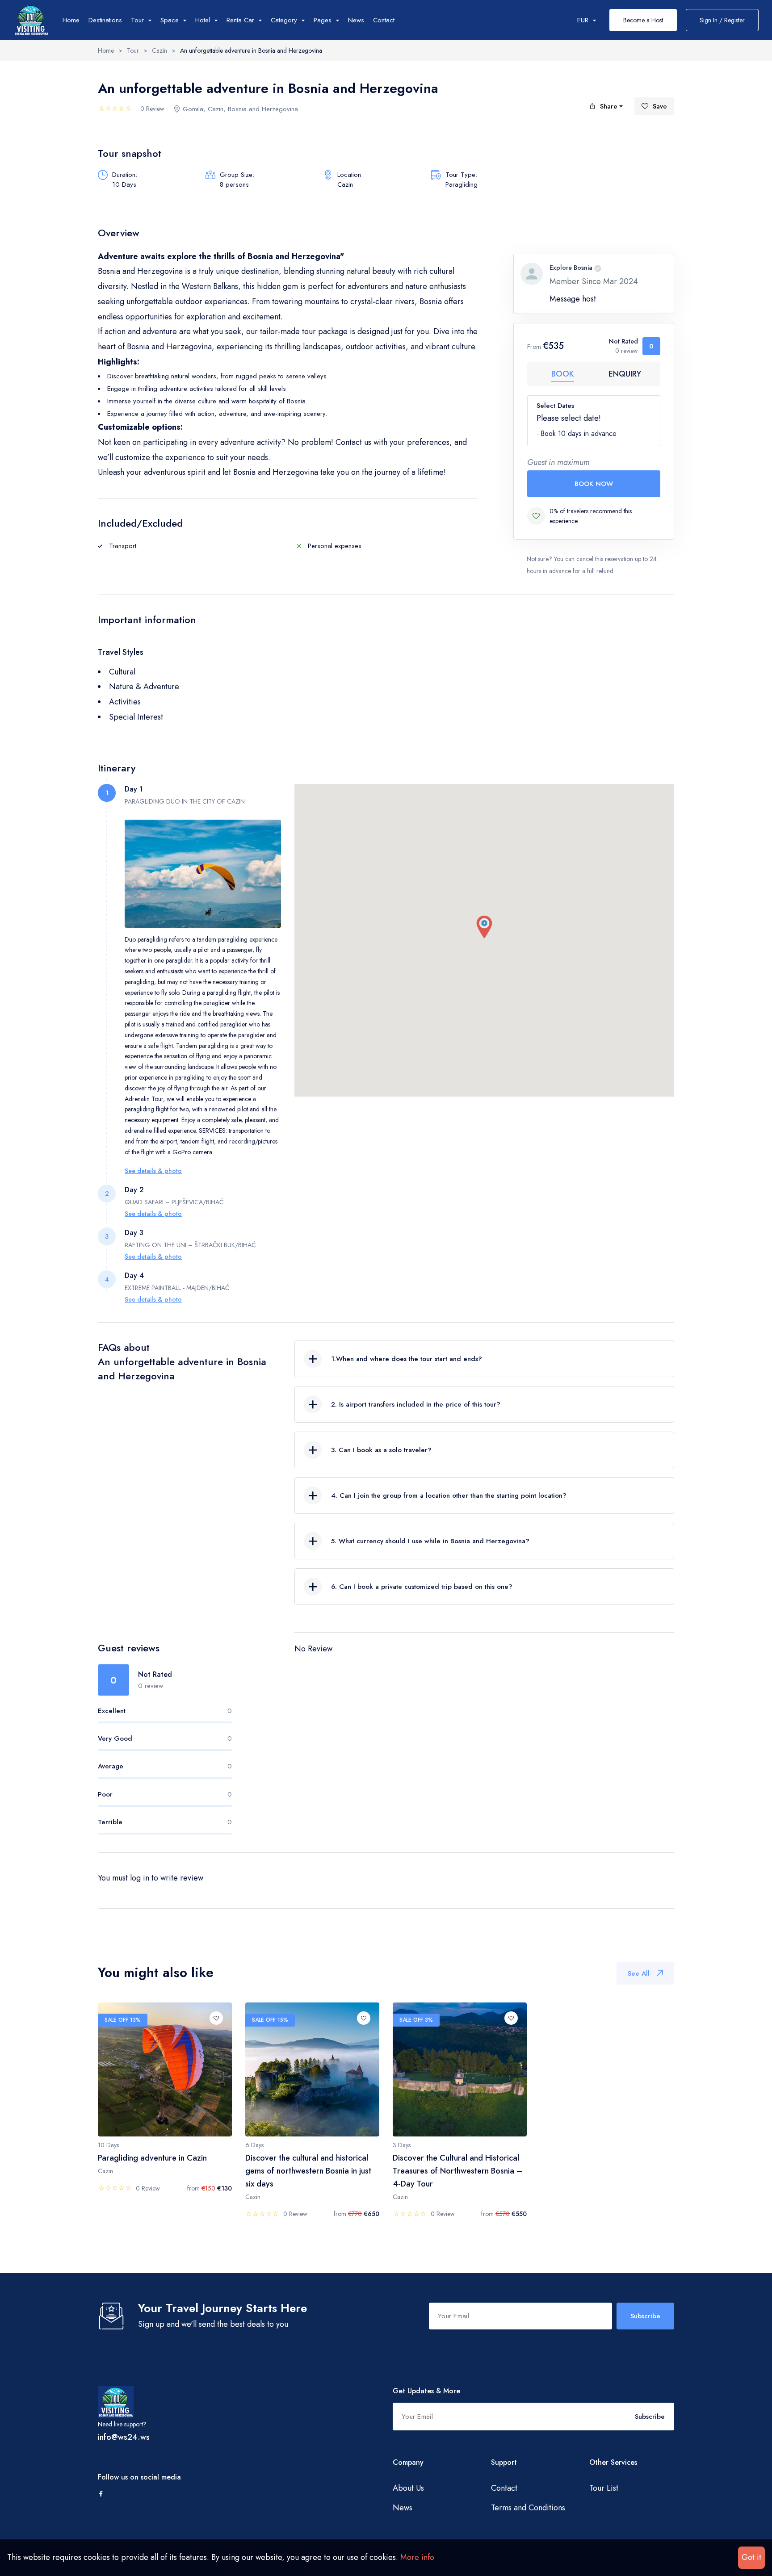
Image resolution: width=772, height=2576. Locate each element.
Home (71, 20)
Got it (751, 2557)
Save (660, 106)
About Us (408, 2488)
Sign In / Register (722, 20)
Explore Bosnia (571, 268)
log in (140, 1878)
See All (639, 1973)
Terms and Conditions (528, 2508)
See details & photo (153, 1171)
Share (609, 106)
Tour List (604, 2488)
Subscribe (645, 2316)
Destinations (105, 20)
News (356, 20)
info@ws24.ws (124, 2437)
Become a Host (643, 20)
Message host (573, 299)
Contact (384, 20)
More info (417, 2557)
